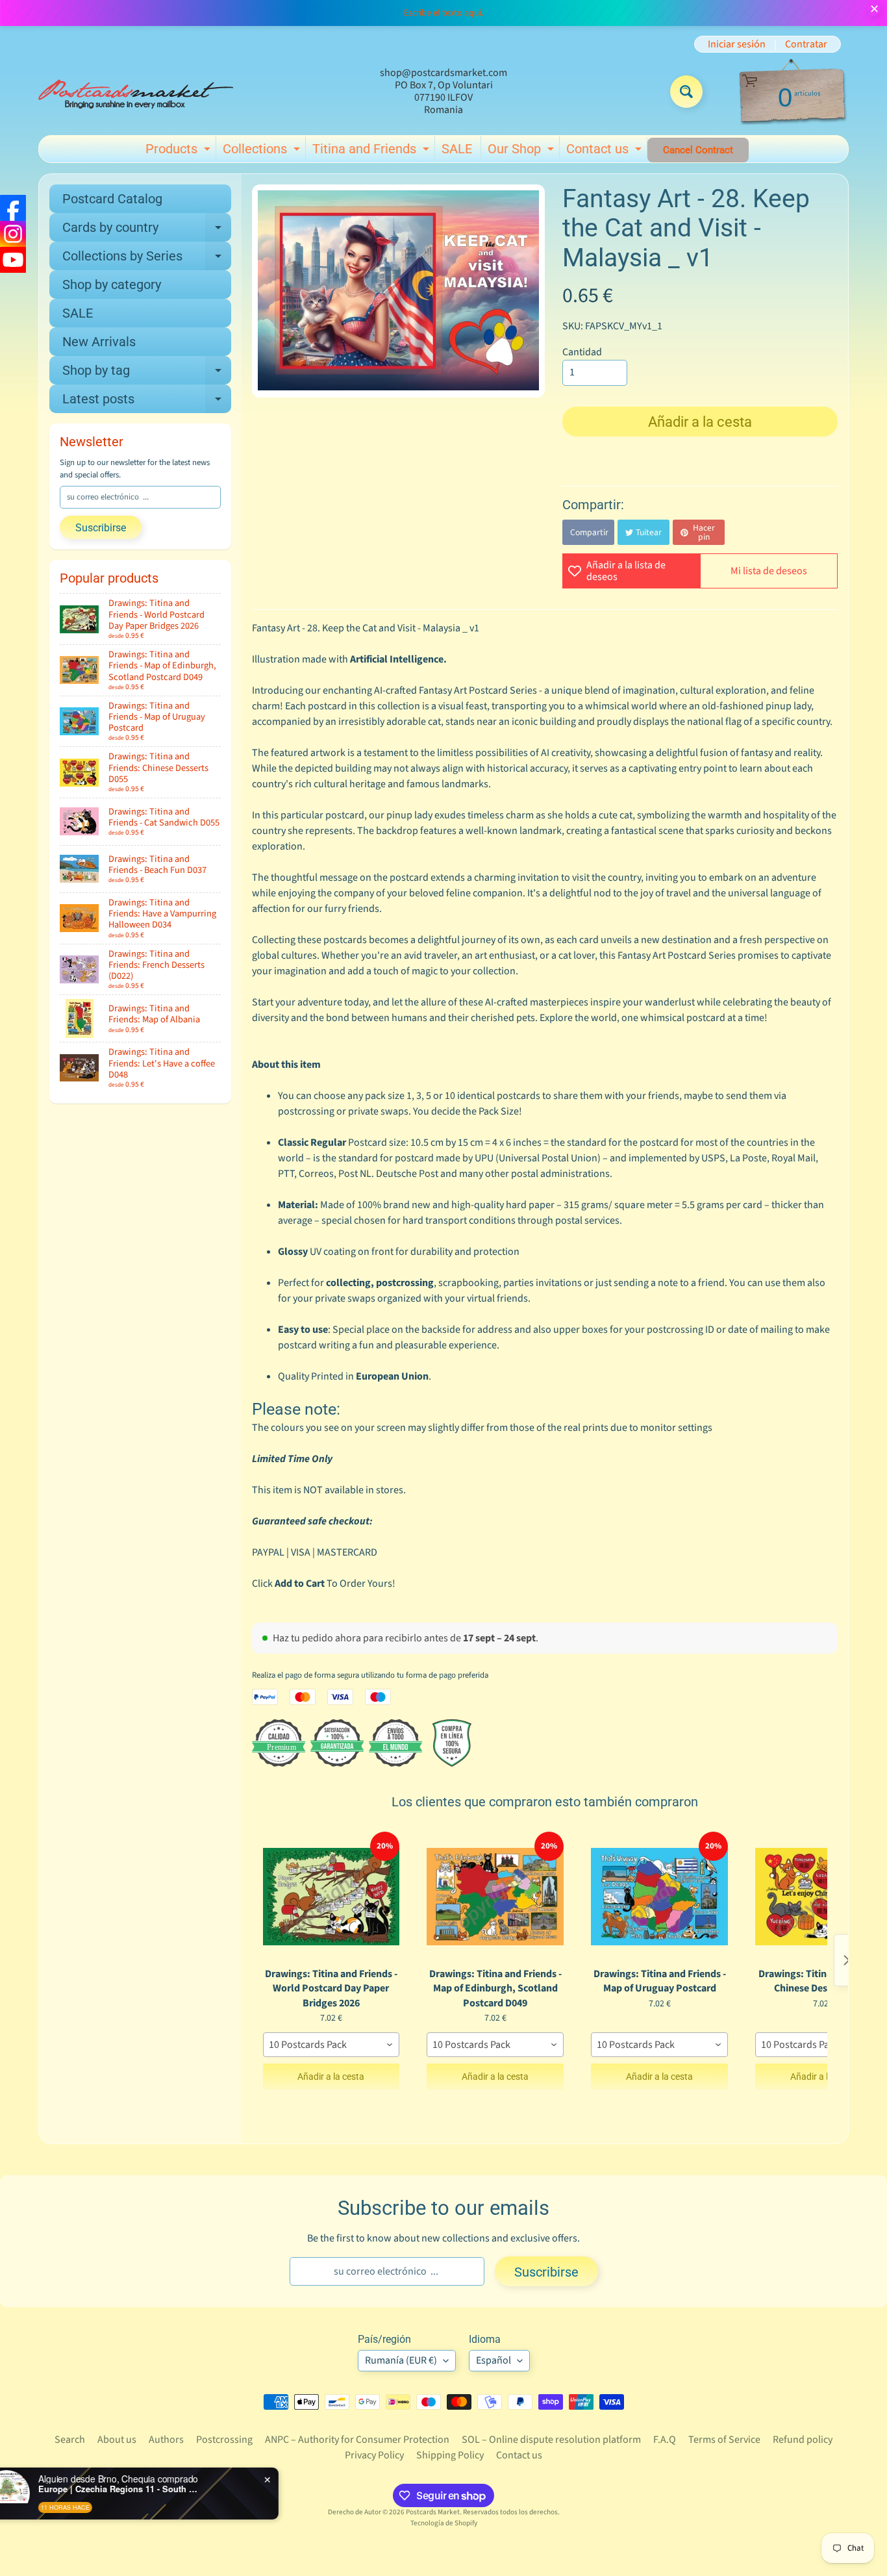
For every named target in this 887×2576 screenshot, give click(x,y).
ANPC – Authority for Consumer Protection (357, 2440)
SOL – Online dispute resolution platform (551, 2440)
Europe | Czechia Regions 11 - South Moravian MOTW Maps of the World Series (157, 2489)
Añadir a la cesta (331, 2077)
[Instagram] (13, 234)
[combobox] (331, 2045)
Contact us (606, 151)
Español (493, 2360)
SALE (457, 149)
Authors (166, 2440)
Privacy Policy (374, 2455)
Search (70, 2440)
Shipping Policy (450, 2455)
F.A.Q (665, 2440)
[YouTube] (13, 260)
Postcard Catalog (112, 199)
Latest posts (147, 402)
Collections (263, 151)
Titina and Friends (372, 151)
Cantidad (582, 352)
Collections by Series (147, 259)
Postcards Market (433, 2512)
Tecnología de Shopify (444, 2523)
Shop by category (112, 284)
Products (180, 151)
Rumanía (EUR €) (401, 2360)
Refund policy (803, 2440)
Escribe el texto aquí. (443, 13)
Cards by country (147, 231)
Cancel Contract (698, 150)
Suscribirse (101, 528)
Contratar (806, 44)
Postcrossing (224, 2440)
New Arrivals (99, 342)
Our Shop (522, 151)
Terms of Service (724, 2440)
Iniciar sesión (737, 44)
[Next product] (847, 1960)
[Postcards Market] (136, 92)
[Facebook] (13, 208)
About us (117, 2440)
